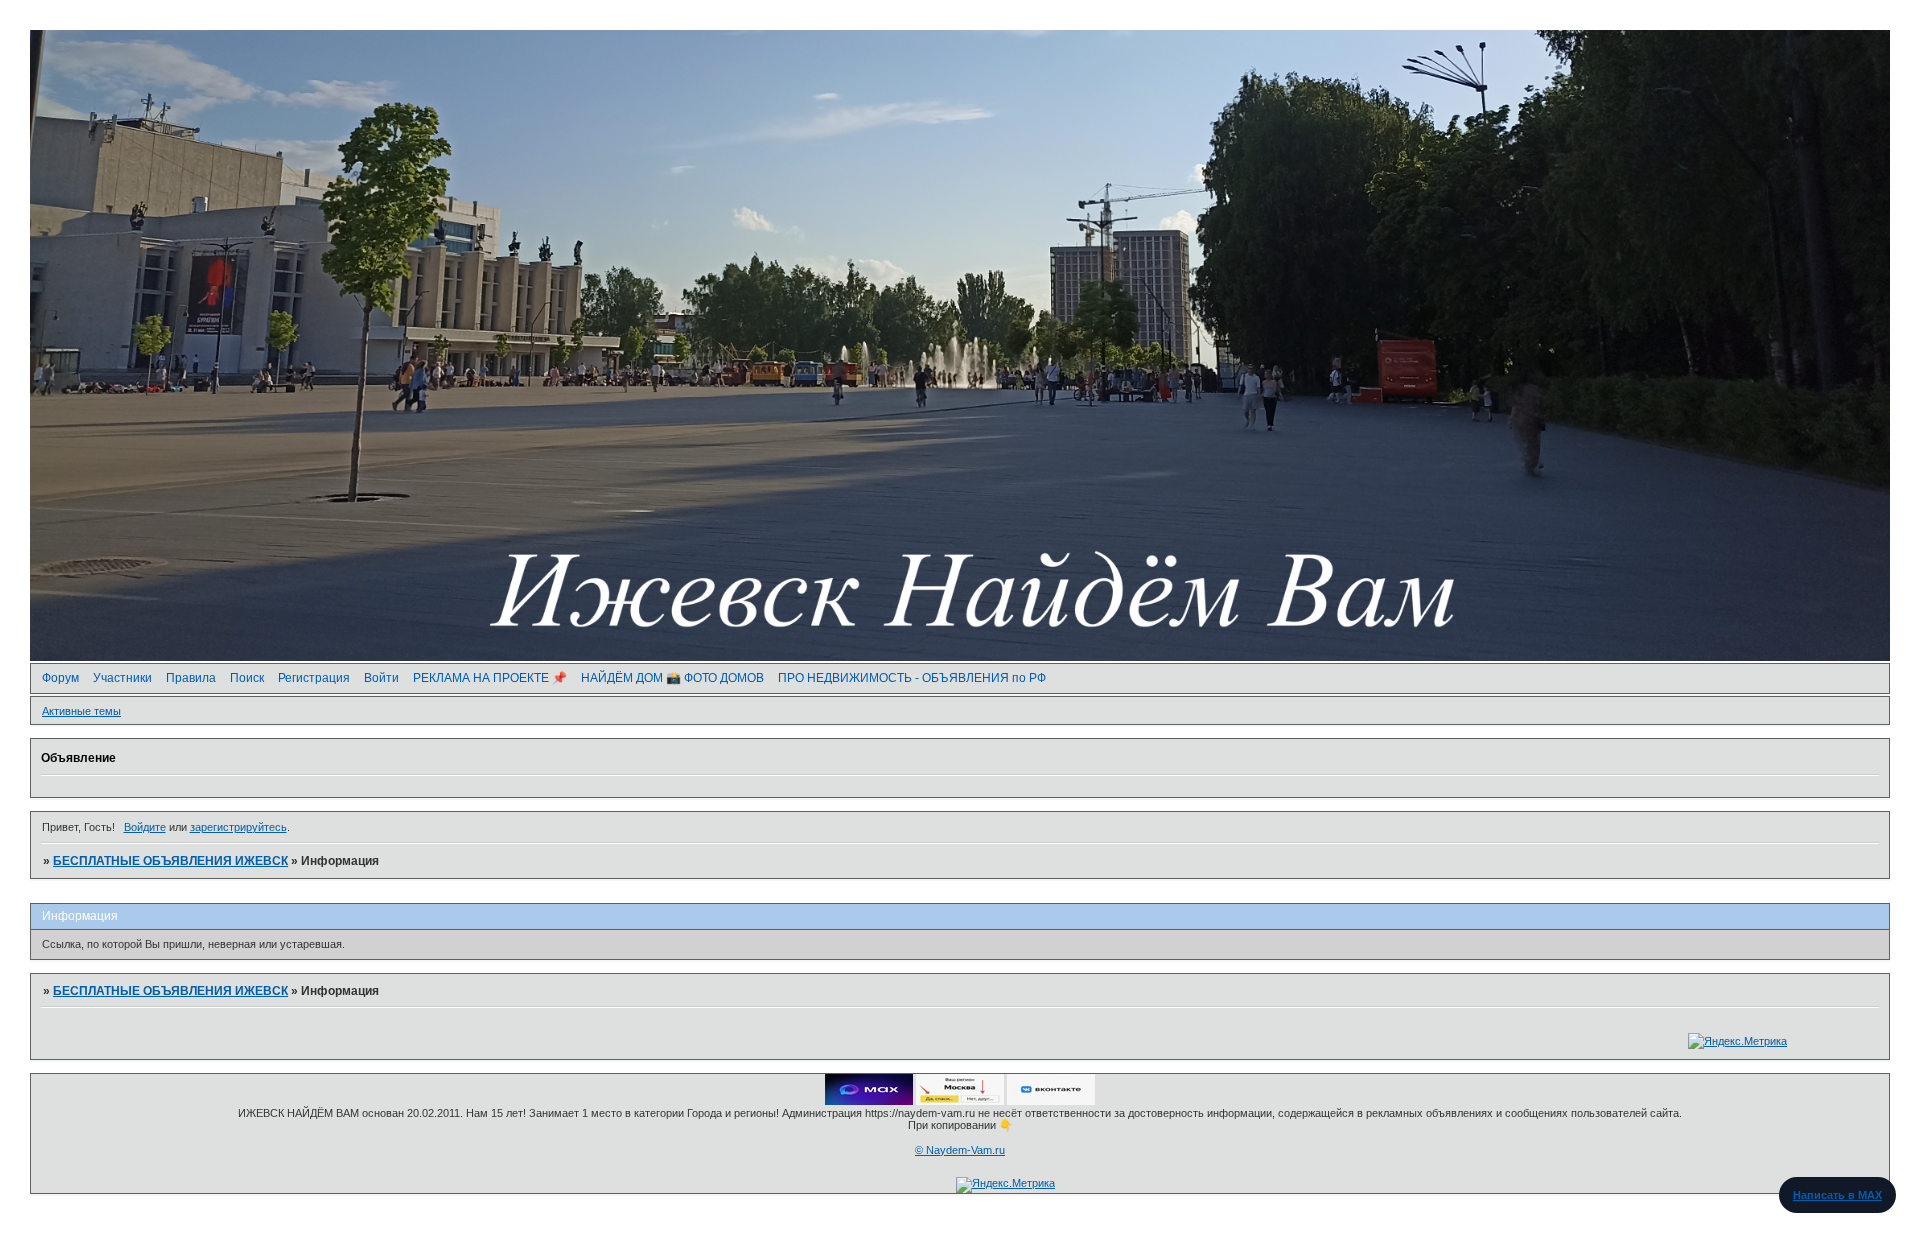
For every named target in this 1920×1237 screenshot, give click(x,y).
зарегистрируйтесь (238, 827)
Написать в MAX (1837, 1195)
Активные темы (81, 711)
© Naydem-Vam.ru (960, 1150)
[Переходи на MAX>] (869, 1101)
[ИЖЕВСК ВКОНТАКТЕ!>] (1051, 1101)
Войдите (145, 827)
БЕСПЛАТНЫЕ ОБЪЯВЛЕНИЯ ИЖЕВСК (170, 861)
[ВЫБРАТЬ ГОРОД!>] (960, 1101)
